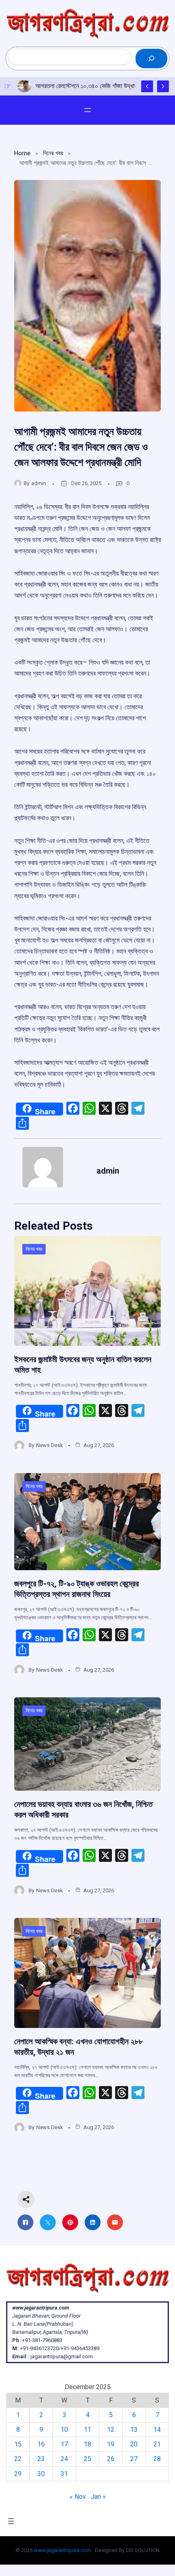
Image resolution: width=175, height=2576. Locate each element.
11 (87, 2430)
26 (111, 2459)
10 (64, 2430)
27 (134, 2459)
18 (87, 2444)
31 (64, 2474)
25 (87, 2459)
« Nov (78, 2497)
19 (111, 2444)
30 (41, 2474)
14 (157, 2430)
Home (22, 153)
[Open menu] (87, 110)
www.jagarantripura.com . (64, 2550)
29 (18, 2474)
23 (41, 2459)
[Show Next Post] (163, 86)
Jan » (98, 2497)
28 (157, 2459)
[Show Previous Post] (147, 86)
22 (18, 2459)
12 (111, 2430)
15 (18, 2444)
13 (134, 2430)
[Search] (151, 58)
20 (134, 2444)
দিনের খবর (53, 153)
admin (39, 483)
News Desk (50, 1445)
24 (64, 2459)
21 (157, 2444)
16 (41, 2444)
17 (64, 2444)
